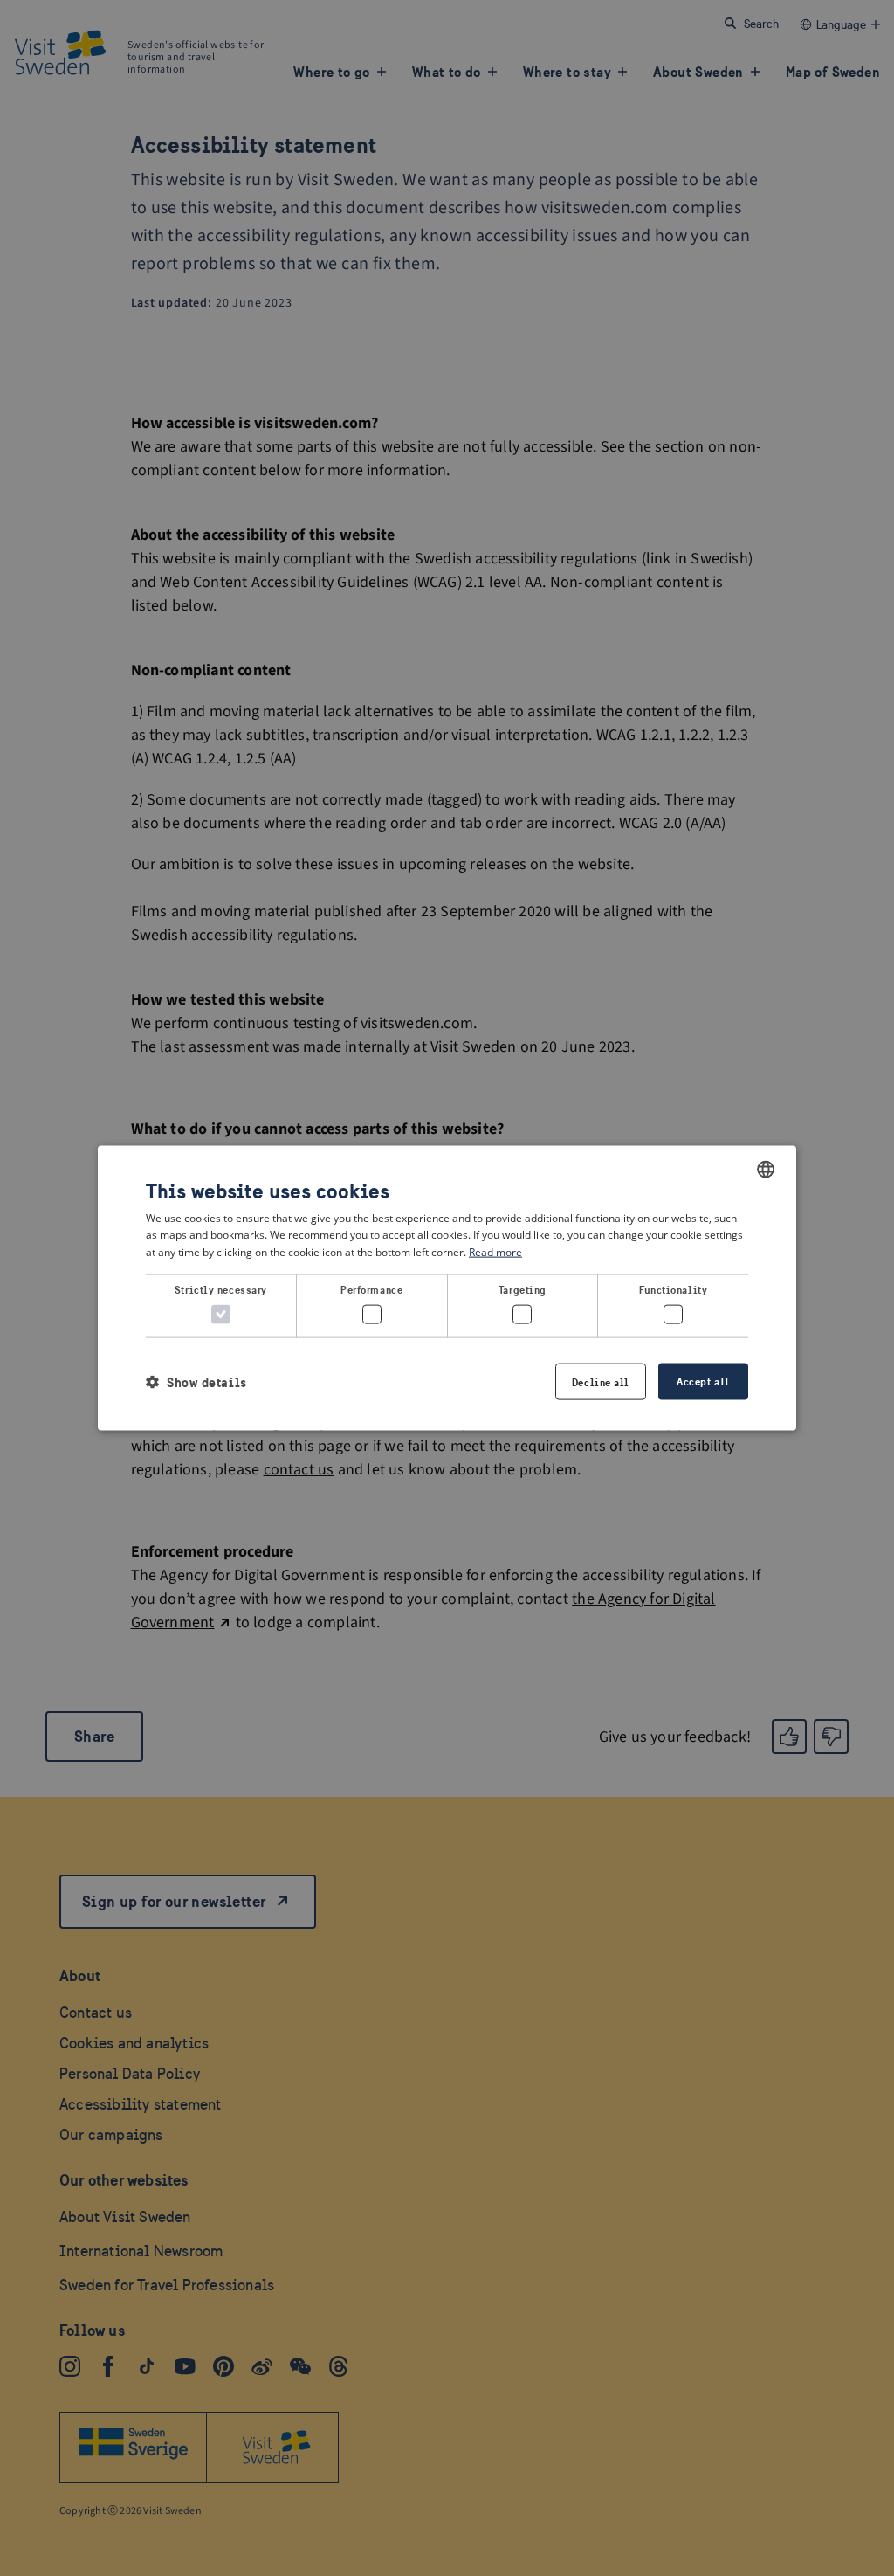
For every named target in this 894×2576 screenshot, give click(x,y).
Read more (495, 1252)
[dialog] (447, 1288)
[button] (196, 1381)
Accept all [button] (703, 1381)
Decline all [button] (601, 1382)
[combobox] (766, 1169)
